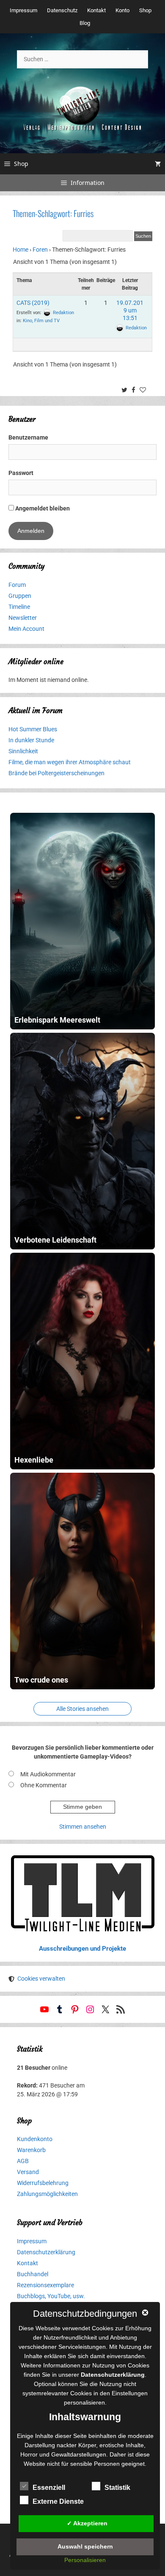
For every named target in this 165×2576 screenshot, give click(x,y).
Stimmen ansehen (83, 1827)
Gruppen (20, 596)
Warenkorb (31, 2150)
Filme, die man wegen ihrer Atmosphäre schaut (70, 762)
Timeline (19, 607)
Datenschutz (62, 10)
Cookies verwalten (41, 1979)
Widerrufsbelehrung (43, 2183)
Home (21, 250)
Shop (145, 10)
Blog (85, 23)
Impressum (23, 10)
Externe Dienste (58, 2501)
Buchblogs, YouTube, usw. (51, 2296)
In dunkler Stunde (31, 740)
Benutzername (28, 437)
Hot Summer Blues (33, 729)
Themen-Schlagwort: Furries (53, 213)
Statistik (117, 2488)
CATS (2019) (33, 303)
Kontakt (96, 10)
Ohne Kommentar (44, 1785)
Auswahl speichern (85, 2546)
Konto (122, 10)
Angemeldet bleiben (42, 508)
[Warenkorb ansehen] (158, 164)
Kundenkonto (35, 2139)
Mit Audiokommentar (48, 1774)
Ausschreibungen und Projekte (82, 1949)
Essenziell (49, 2488)
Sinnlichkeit (23, 751)
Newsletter (23, 618)
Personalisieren (85, 2560)
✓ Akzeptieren (87, 2523)
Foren (40, 250)
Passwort (21, 473)
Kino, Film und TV (41, 321)
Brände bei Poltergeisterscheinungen (56, 773)
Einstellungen (130, 2393)
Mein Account (26, 629)
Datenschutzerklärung (46, 2252)
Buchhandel (33, 2274)
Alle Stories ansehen (82, 1709)
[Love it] (144, 391)
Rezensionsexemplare (45, 2285)
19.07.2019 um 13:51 (130, 310)
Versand (28, 2172)
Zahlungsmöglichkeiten (47, 2194)
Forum (17, 585)
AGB (23, 2161)
